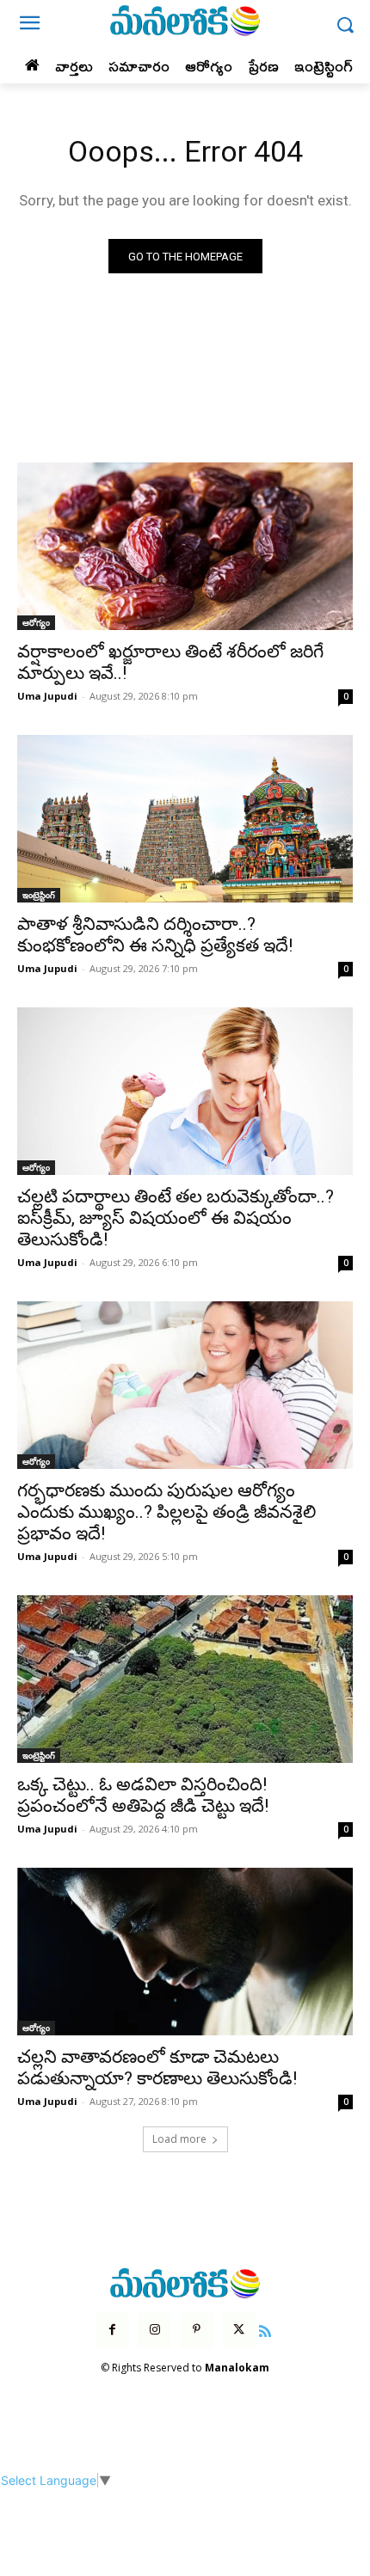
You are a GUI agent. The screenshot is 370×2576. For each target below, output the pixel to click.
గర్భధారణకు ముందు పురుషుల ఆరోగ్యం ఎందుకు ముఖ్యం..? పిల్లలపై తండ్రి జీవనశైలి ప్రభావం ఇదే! (166, 1512)
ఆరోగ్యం (36, 622)
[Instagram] (154, 2330)
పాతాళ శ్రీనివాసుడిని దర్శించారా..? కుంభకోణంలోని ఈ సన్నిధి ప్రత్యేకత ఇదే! (155, 935)
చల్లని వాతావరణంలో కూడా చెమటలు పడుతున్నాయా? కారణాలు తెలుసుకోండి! (157, 2068)
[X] (239, 2330)
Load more (179, 2139)
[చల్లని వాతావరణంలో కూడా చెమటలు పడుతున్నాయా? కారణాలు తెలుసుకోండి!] (185, 1952)
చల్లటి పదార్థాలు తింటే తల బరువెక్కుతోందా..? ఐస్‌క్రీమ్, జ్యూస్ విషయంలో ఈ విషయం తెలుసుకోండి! (176, 1218)
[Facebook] (112, 2330)
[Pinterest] (197, 2330)
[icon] (266, 2329)
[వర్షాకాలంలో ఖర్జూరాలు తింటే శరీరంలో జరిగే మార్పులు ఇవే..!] (185, 546)
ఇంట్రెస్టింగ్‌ (39, 895)
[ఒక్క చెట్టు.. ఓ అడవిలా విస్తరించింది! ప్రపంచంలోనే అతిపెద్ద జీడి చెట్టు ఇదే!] (185, 1679)
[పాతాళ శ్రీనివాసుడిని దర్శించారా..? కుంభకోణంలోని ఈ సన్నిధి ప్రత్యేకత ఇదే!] (185, 819)
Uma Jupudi (47, 696)
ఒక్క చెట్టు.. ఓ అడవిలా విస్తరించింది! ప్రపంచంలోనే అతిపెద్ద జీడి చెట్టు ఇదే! (143, 1795)
